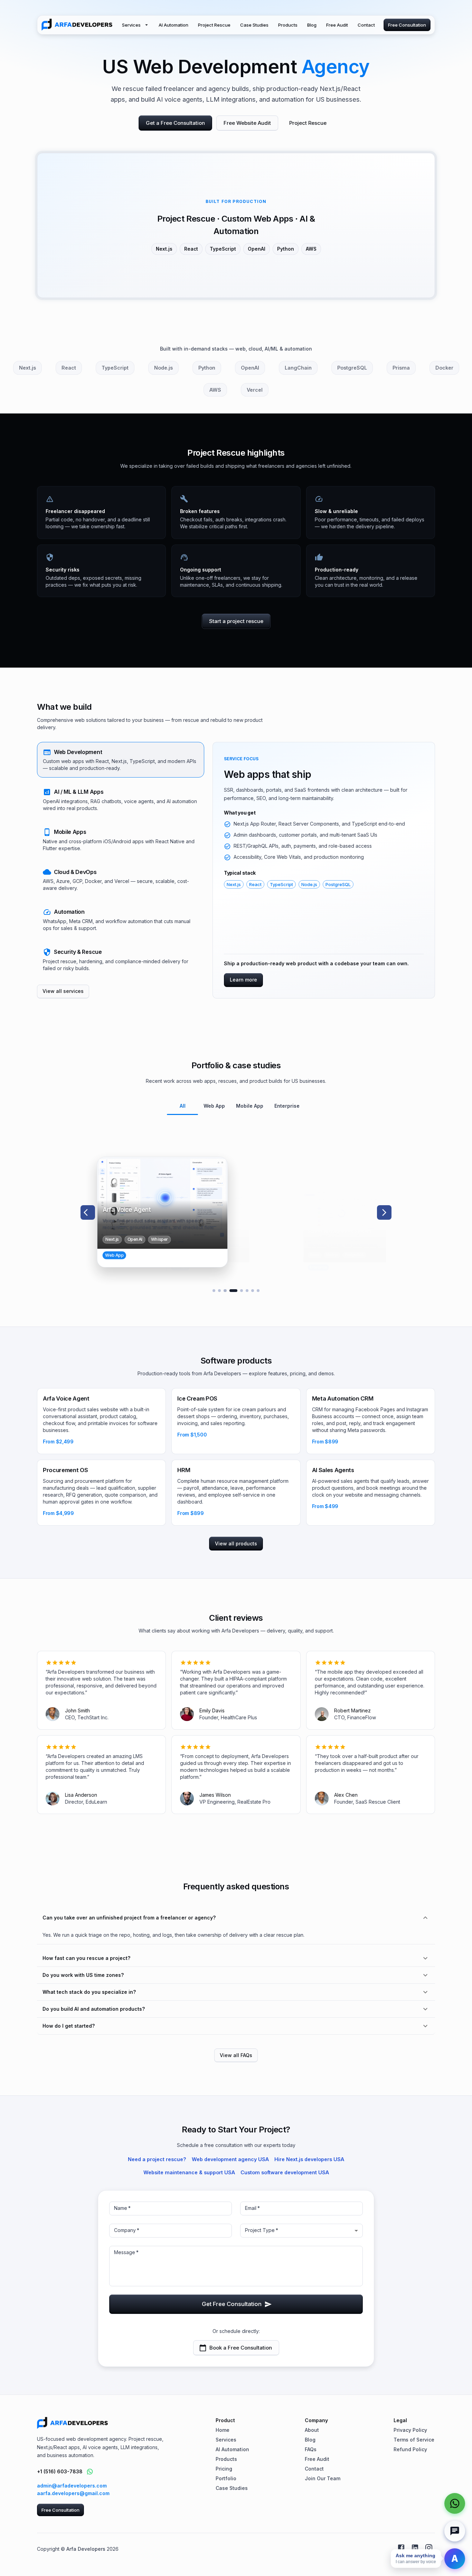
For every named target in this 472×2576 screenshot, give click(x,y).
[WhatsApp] (455, 2503)
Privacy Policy (410, 2430)
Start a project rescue (236, 621)
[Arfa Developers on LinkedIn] (415, 2548)
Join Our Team (323, 2478)
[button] (121, 760)
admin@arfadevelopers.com (72, 2486)
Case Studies (254, 25)
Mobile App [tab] (250, 1106)
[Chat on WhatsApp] (90, 2472)
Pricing (224, 2469)
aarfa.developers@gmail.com (73, 2493)
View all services (63, 991)
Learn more (243, 980)
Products (288, 25)
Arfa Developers (86, 2549)
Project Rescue (214, 25)
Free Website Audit (247, 123)
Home (223, 2430)
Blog (312, 25)
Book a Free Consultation (241, 2348)
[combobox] (301, 2231)
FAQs (311, 2449)
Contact (366, 25)
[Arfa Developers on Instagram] (429, 2548)
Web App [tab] (214, 1106)
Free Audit (337, 25)
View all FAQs (236, 2055)
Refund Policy (410, 2449)
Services (131, 25)
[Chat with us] (455, 2531)
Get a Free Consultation (175, 123)
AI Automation (173, 25)
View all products (236, 1543)
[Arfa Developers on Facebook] (401, 2548)
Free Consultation (407, 25)
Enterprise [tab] (287, 1106)
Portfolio (226, 2478)
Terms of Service (414, 2440)
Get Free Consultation (232, 2304)
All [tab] (183, 1106)
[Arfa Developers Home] (77, 25)
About (312, 2430)
